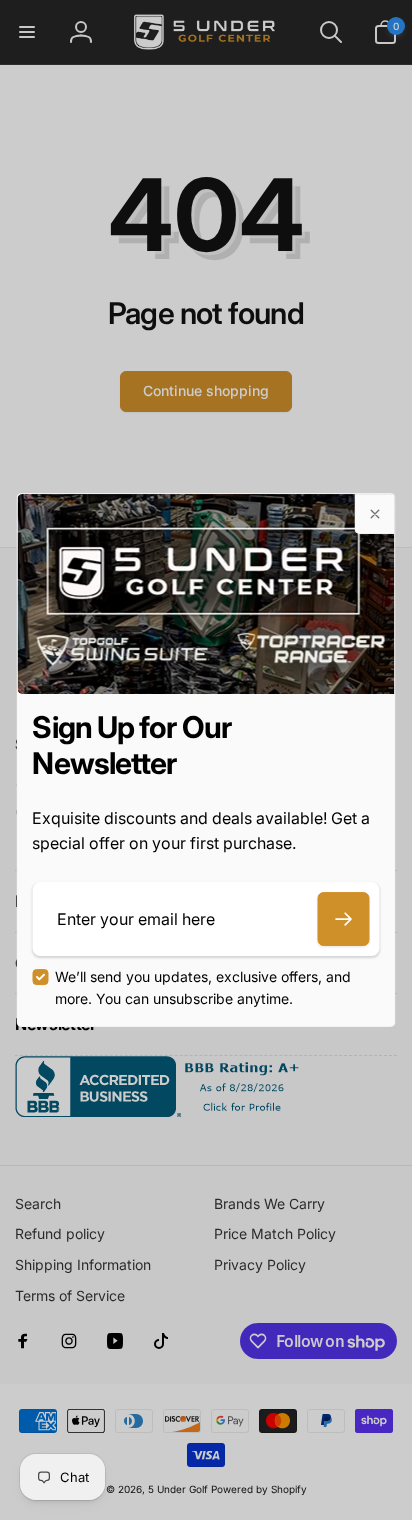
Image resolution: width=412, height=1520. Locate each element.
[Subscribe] (344, 919)
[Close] (375, 514)
